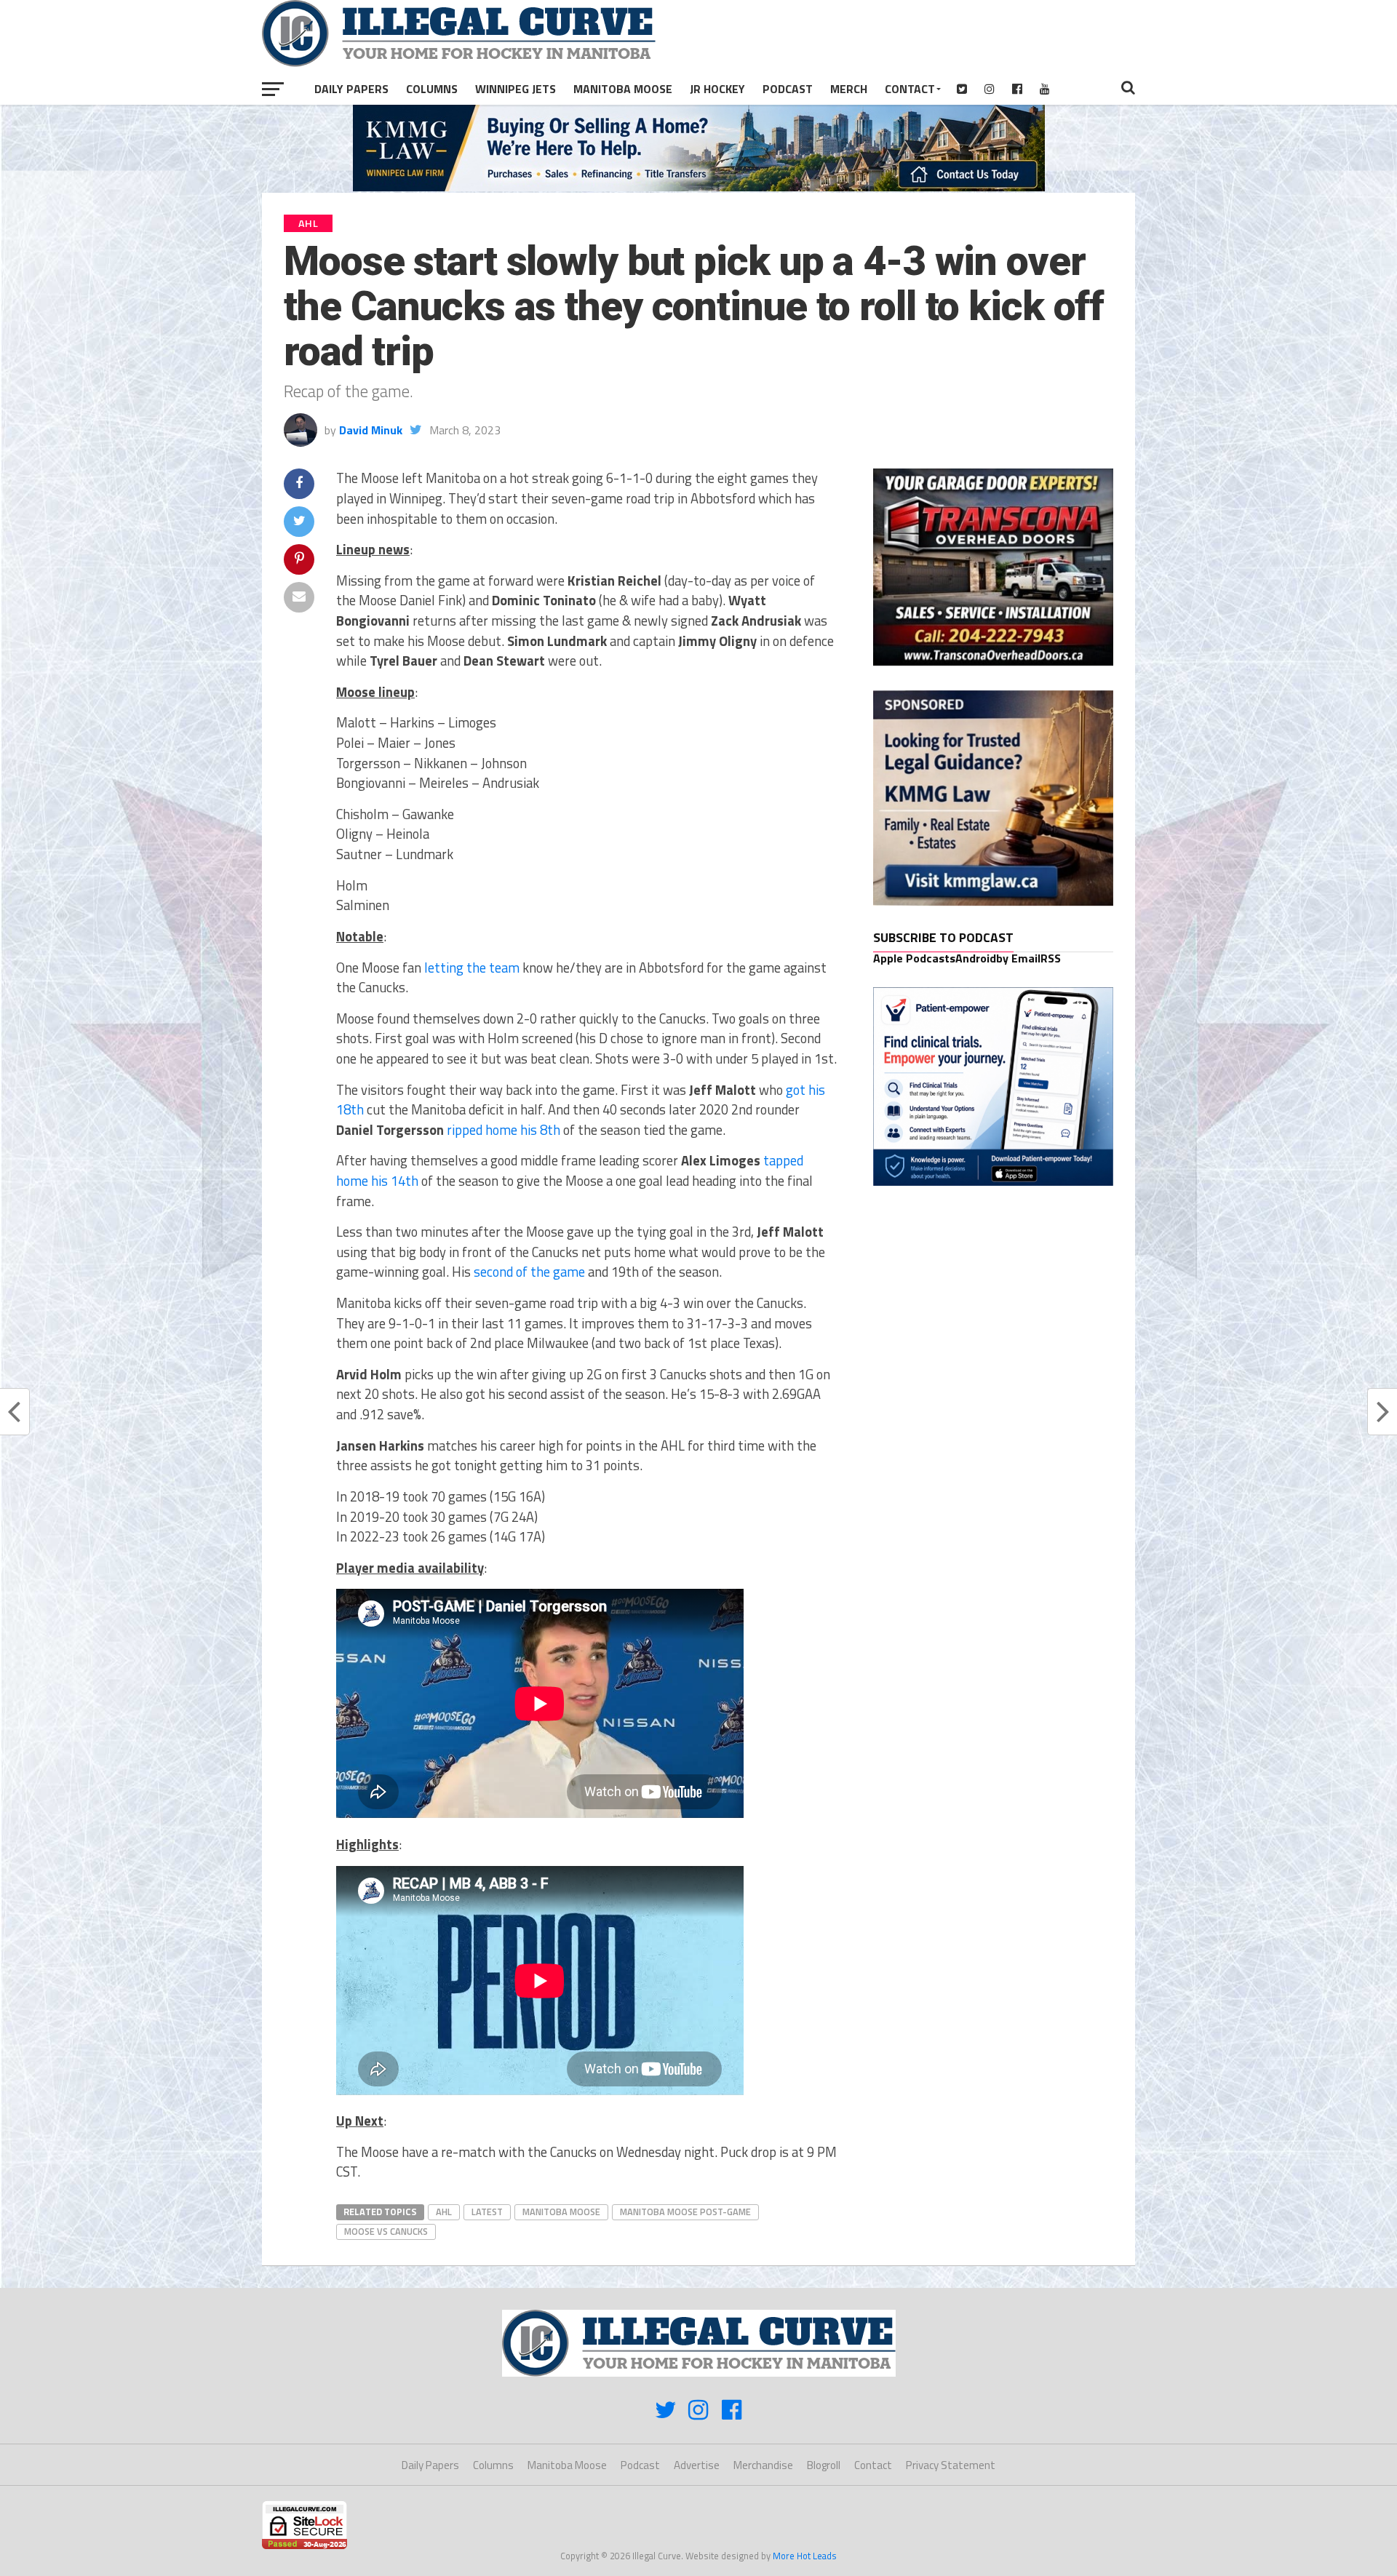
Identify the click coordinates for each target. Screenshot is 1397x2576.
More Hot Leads (805, 2556)
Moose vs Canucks (386, 2231)
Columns (432, 89)
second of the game (529, 1272)
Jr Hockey (717, 89)
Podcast (788, 89)
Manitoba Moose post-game (685, 2212)
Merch (849, 89)
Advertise (697, 2465)
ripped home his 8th (504, 1130)
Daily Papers (351, 89)
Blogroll (824, 2465)
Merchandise (763, 2465)
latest (487, 2212)
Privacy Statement (951, 2465)
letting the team (472, 968)
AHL (444, 2212)
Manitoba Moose (623, 89)
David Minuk (371, 430)
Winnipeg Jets (516, 89)
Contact (910, 89)
